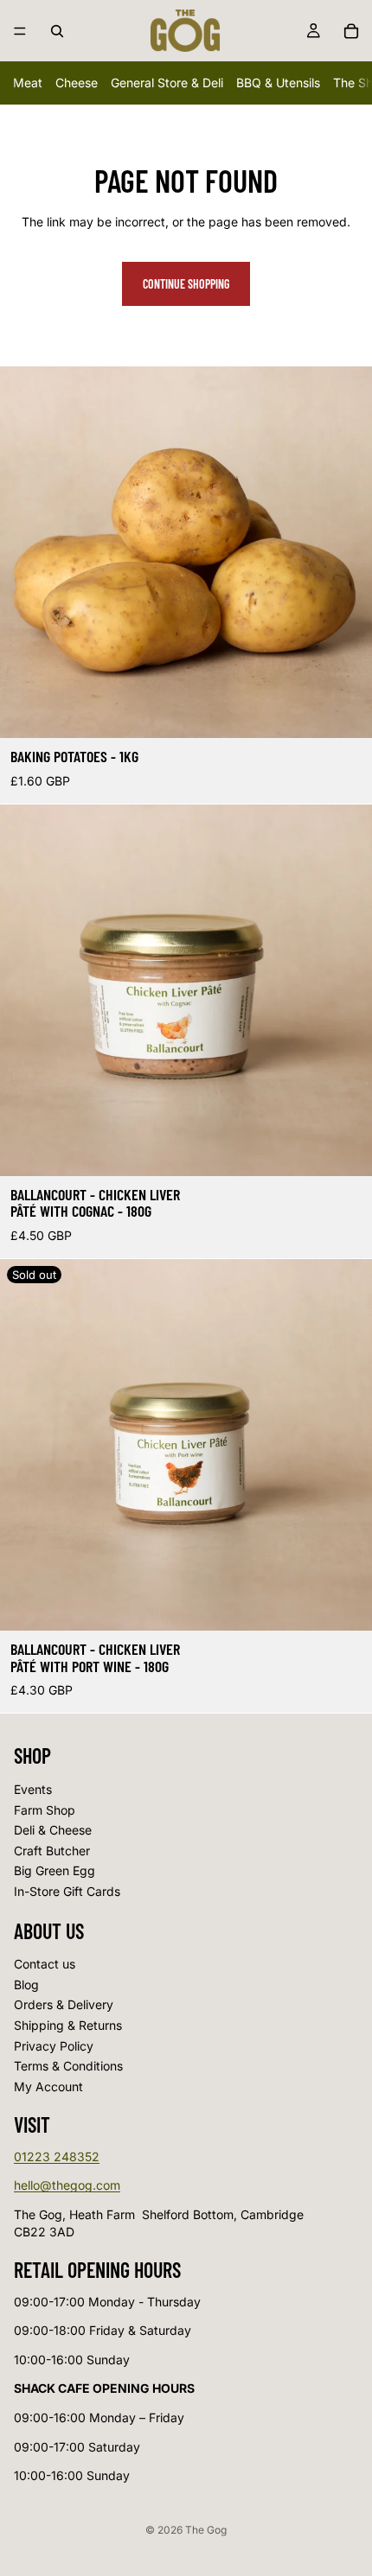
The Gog (206, 2530)
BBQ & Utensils (278, 83)
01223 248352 (57, 2156)
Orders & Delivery (64, 2005)
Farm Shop (45, 1810)
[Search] (57, 31)
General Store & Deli (167, 83)
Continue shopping (186, 284)
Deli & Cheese (53, 1830)
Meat (28, 83)
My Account (48, 2086)
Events (33, 1789)
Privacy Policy (54, 2046)
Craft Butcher (52, 1851)
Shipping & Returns (68, 2025)
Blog (26, 1984)
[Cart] (351, 31)
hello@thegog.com (67, 2186)
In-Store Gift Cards (67, 1891)
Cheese (77, 83)
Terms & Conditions (68, 2067)
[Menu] (20, 31)
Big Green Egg (55, 1871)
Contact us (45, 1965)
